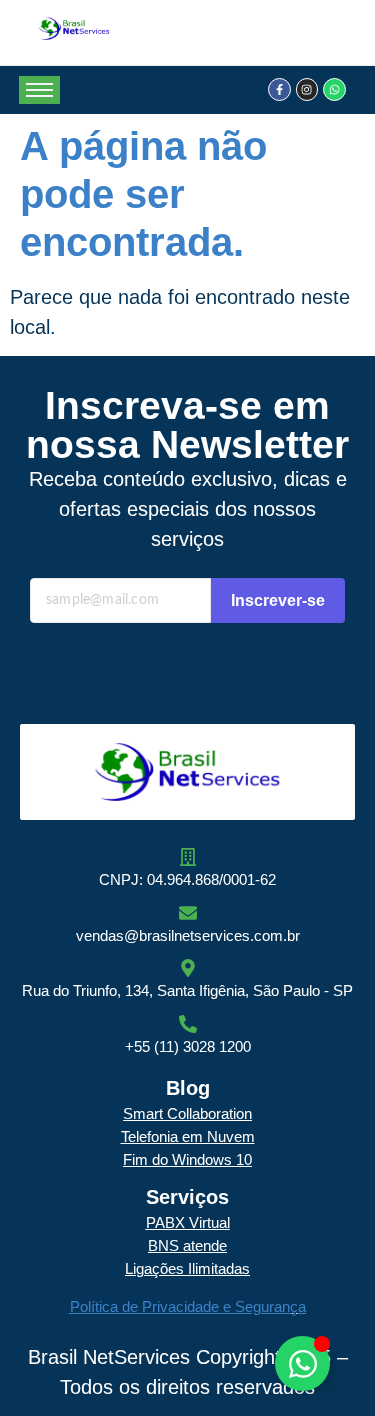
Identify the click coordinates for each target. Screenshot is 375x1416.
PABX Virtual (188, 1222)
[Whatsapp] (334, 89)
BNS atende (187, 1245)
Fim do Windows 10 (187, 1159)
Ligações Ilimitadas (187, 1268)
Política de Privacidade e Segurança (188, 1306)
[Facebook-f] (279, 89)
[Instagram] (307, 89)
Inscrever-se (278, 600)
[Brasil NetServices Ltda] (74, 28)
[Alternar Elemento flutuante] (302, 1363)
